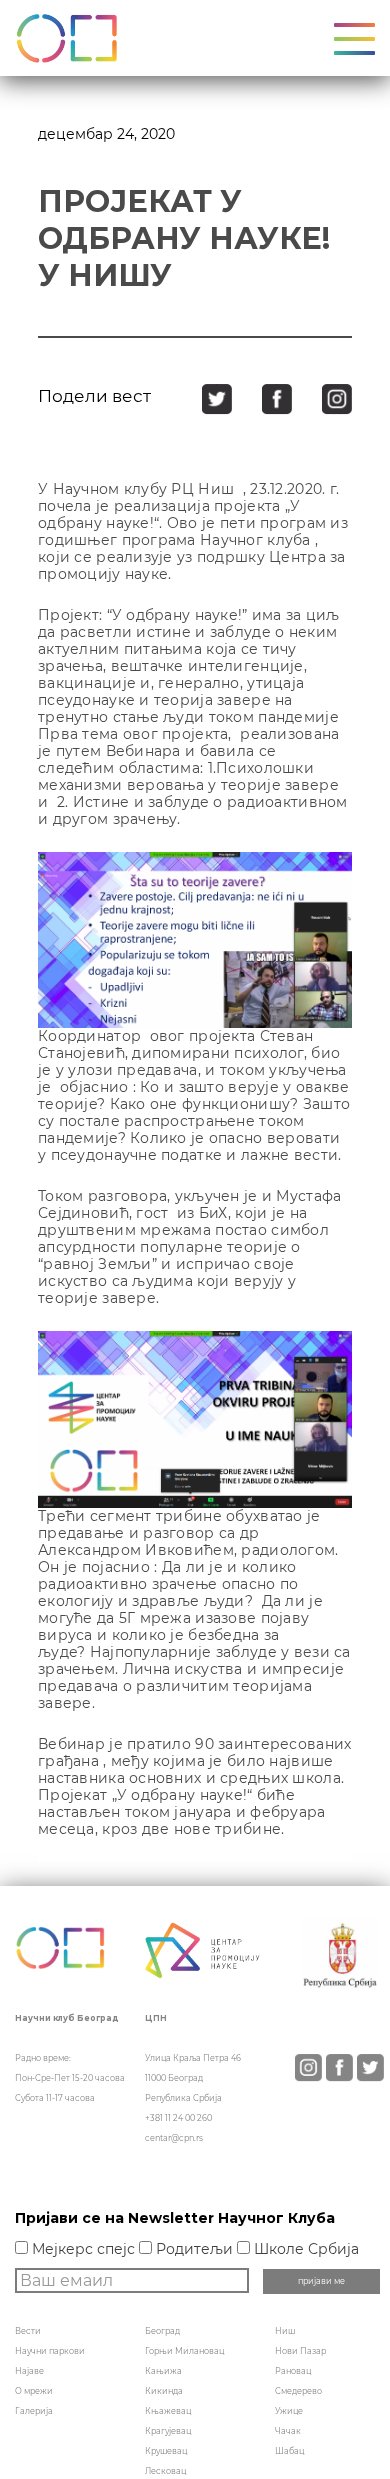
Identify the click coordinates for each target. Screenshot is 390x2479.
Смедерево (298, 2391)
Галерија (34, 2411)
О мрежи (34, 2391)
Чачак (288, 2431)
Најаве (29, 2371)
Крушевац (166, 2451)
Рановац (293, 2371)
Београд (162, 2331)
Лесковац (165, 2471)
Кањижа (163, 2371)
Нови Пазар (300, 2351)
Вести (28, 2331)
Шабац (289, 2451)
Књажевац (168, 2411)
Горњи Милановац (184, 2351)
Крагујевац (168, 2431)
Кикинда (164, 2391)
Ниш (285, 2331)
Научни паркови (50, 2351)
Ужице (289, 2411)
